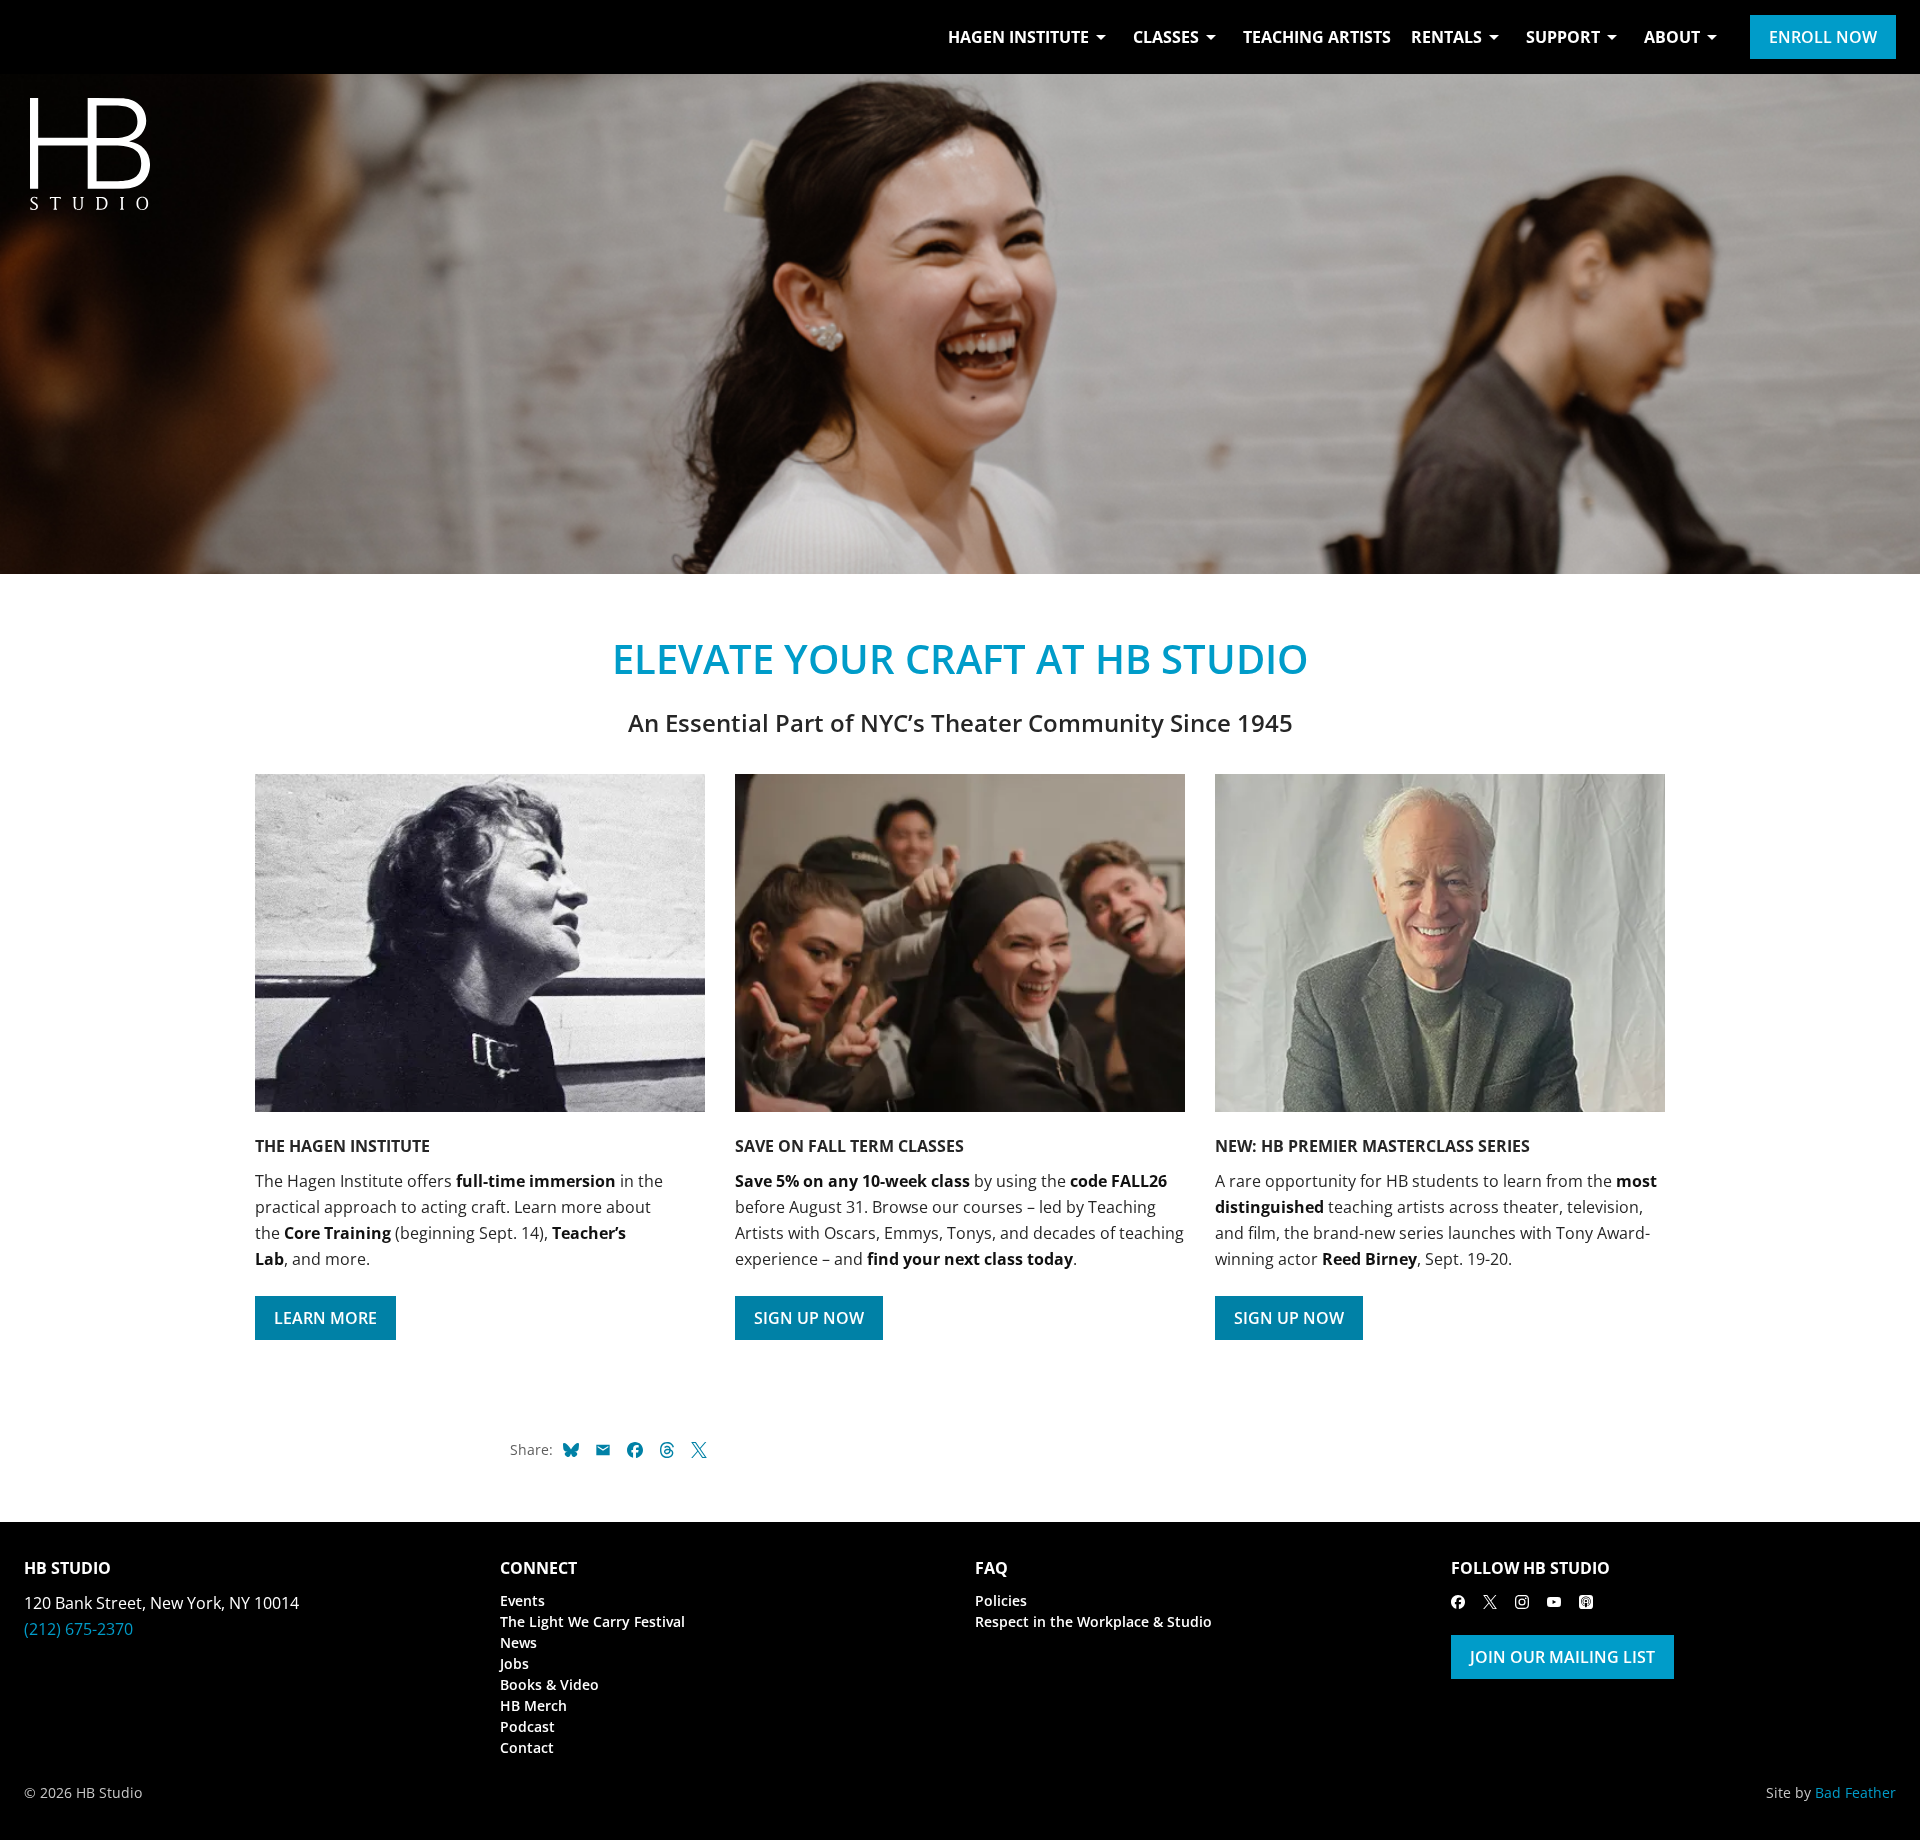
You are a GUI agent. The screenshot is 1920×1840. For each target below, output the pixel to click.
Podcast (527, 1726)
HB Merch (533, 1705)
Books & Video (549, 1684)
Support (1563, 37)
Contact (527, 1747)
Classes (1166, 37)
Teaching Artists (1317, 37)
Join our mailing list (1562, 1657)
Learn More (325, 1318)
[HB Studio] (44, 37)
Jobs (514, 1663)
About (1672, 37)
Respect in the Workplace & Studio (1093, 1621)
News (518, 1642)
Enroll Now (1823, 37)
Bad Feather (1855, 1792)
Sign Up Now (809, 1318)
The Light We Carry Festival (592, 1621)
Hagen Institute (1018, 37)
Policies (1001, 1600)
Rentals (1446, 37)
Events (522, 1600)
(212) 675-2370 (78, 1629)
